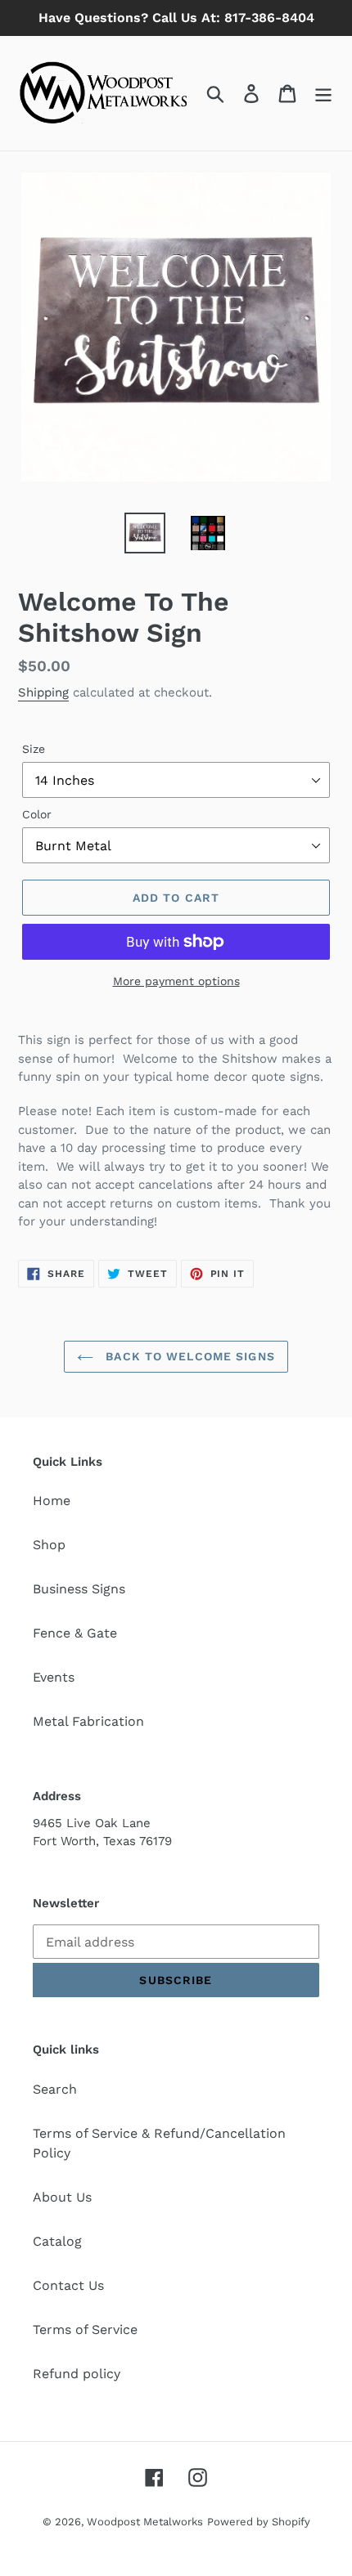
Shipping (43, 692)
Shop (49, 1545)
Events (54, 1677)
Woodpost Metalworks (145, 2522)
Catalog (57, 2241)
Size (34, 749)
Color (37, 814)
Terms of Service (85, 2330)
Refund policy (77, 2374)
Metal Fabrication (88, 1721)
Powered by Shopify (259, 2522)
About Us (62, 2197)
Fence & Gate (75, 1633)
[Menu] (323, 94)
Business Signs (79, 1589)
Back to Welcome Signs (188, 1356)
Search (55, 2089)
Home (52, 1501)
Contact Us (68, 2285)
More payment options (176, 981)
